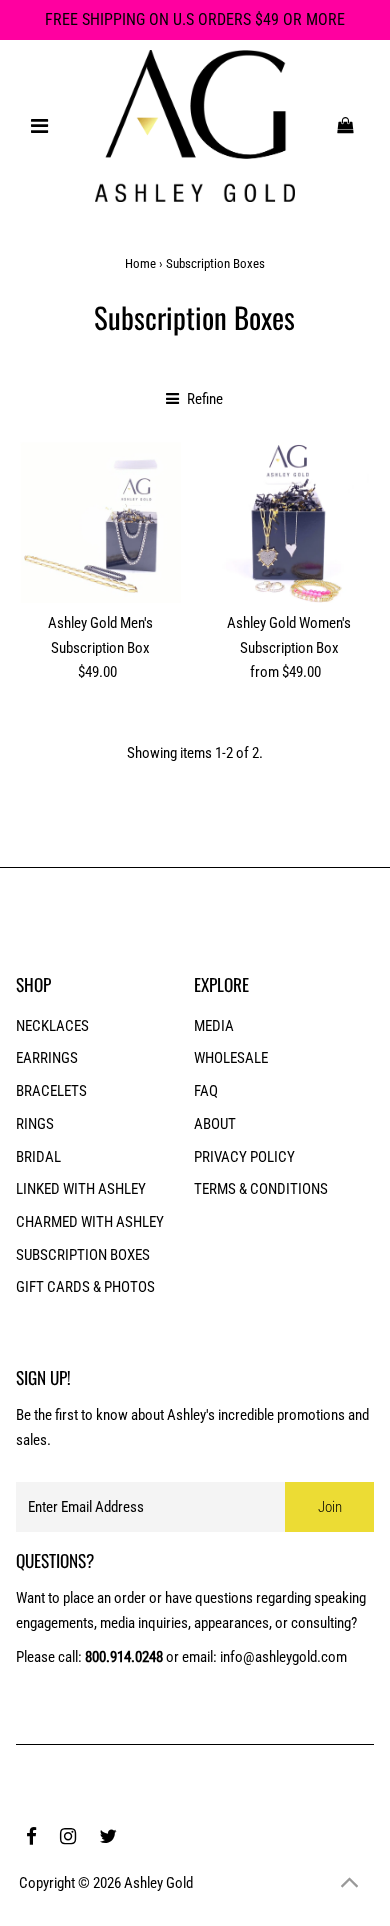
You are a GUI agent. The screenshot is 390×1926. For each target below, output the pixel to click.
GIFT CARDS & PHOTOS (85, 1287)
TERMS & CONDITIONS (261, 1189)
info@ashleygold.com (283, 1657)
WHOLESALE (231, 1058)
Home (140, 263)
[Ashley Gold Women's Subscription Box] (288, 522)
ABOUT (215, 1124)
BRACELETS (51, 1091)
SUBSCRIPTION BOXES (83, 1255)
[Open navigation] (40, 126)
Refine (203, 399)
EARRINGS (47, 1058)
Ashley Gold (158, 1883)
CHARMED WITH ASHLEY (90, 1222)
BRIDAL (38, 1157)
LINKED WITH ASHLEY (81, 1189)
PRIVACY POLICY (244, 1157)
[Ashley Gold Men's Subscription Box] (100, 522)
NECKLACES (52, 1026)
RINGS (35, 1124)
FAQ (206, 1091)
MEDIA (214, 1026)
